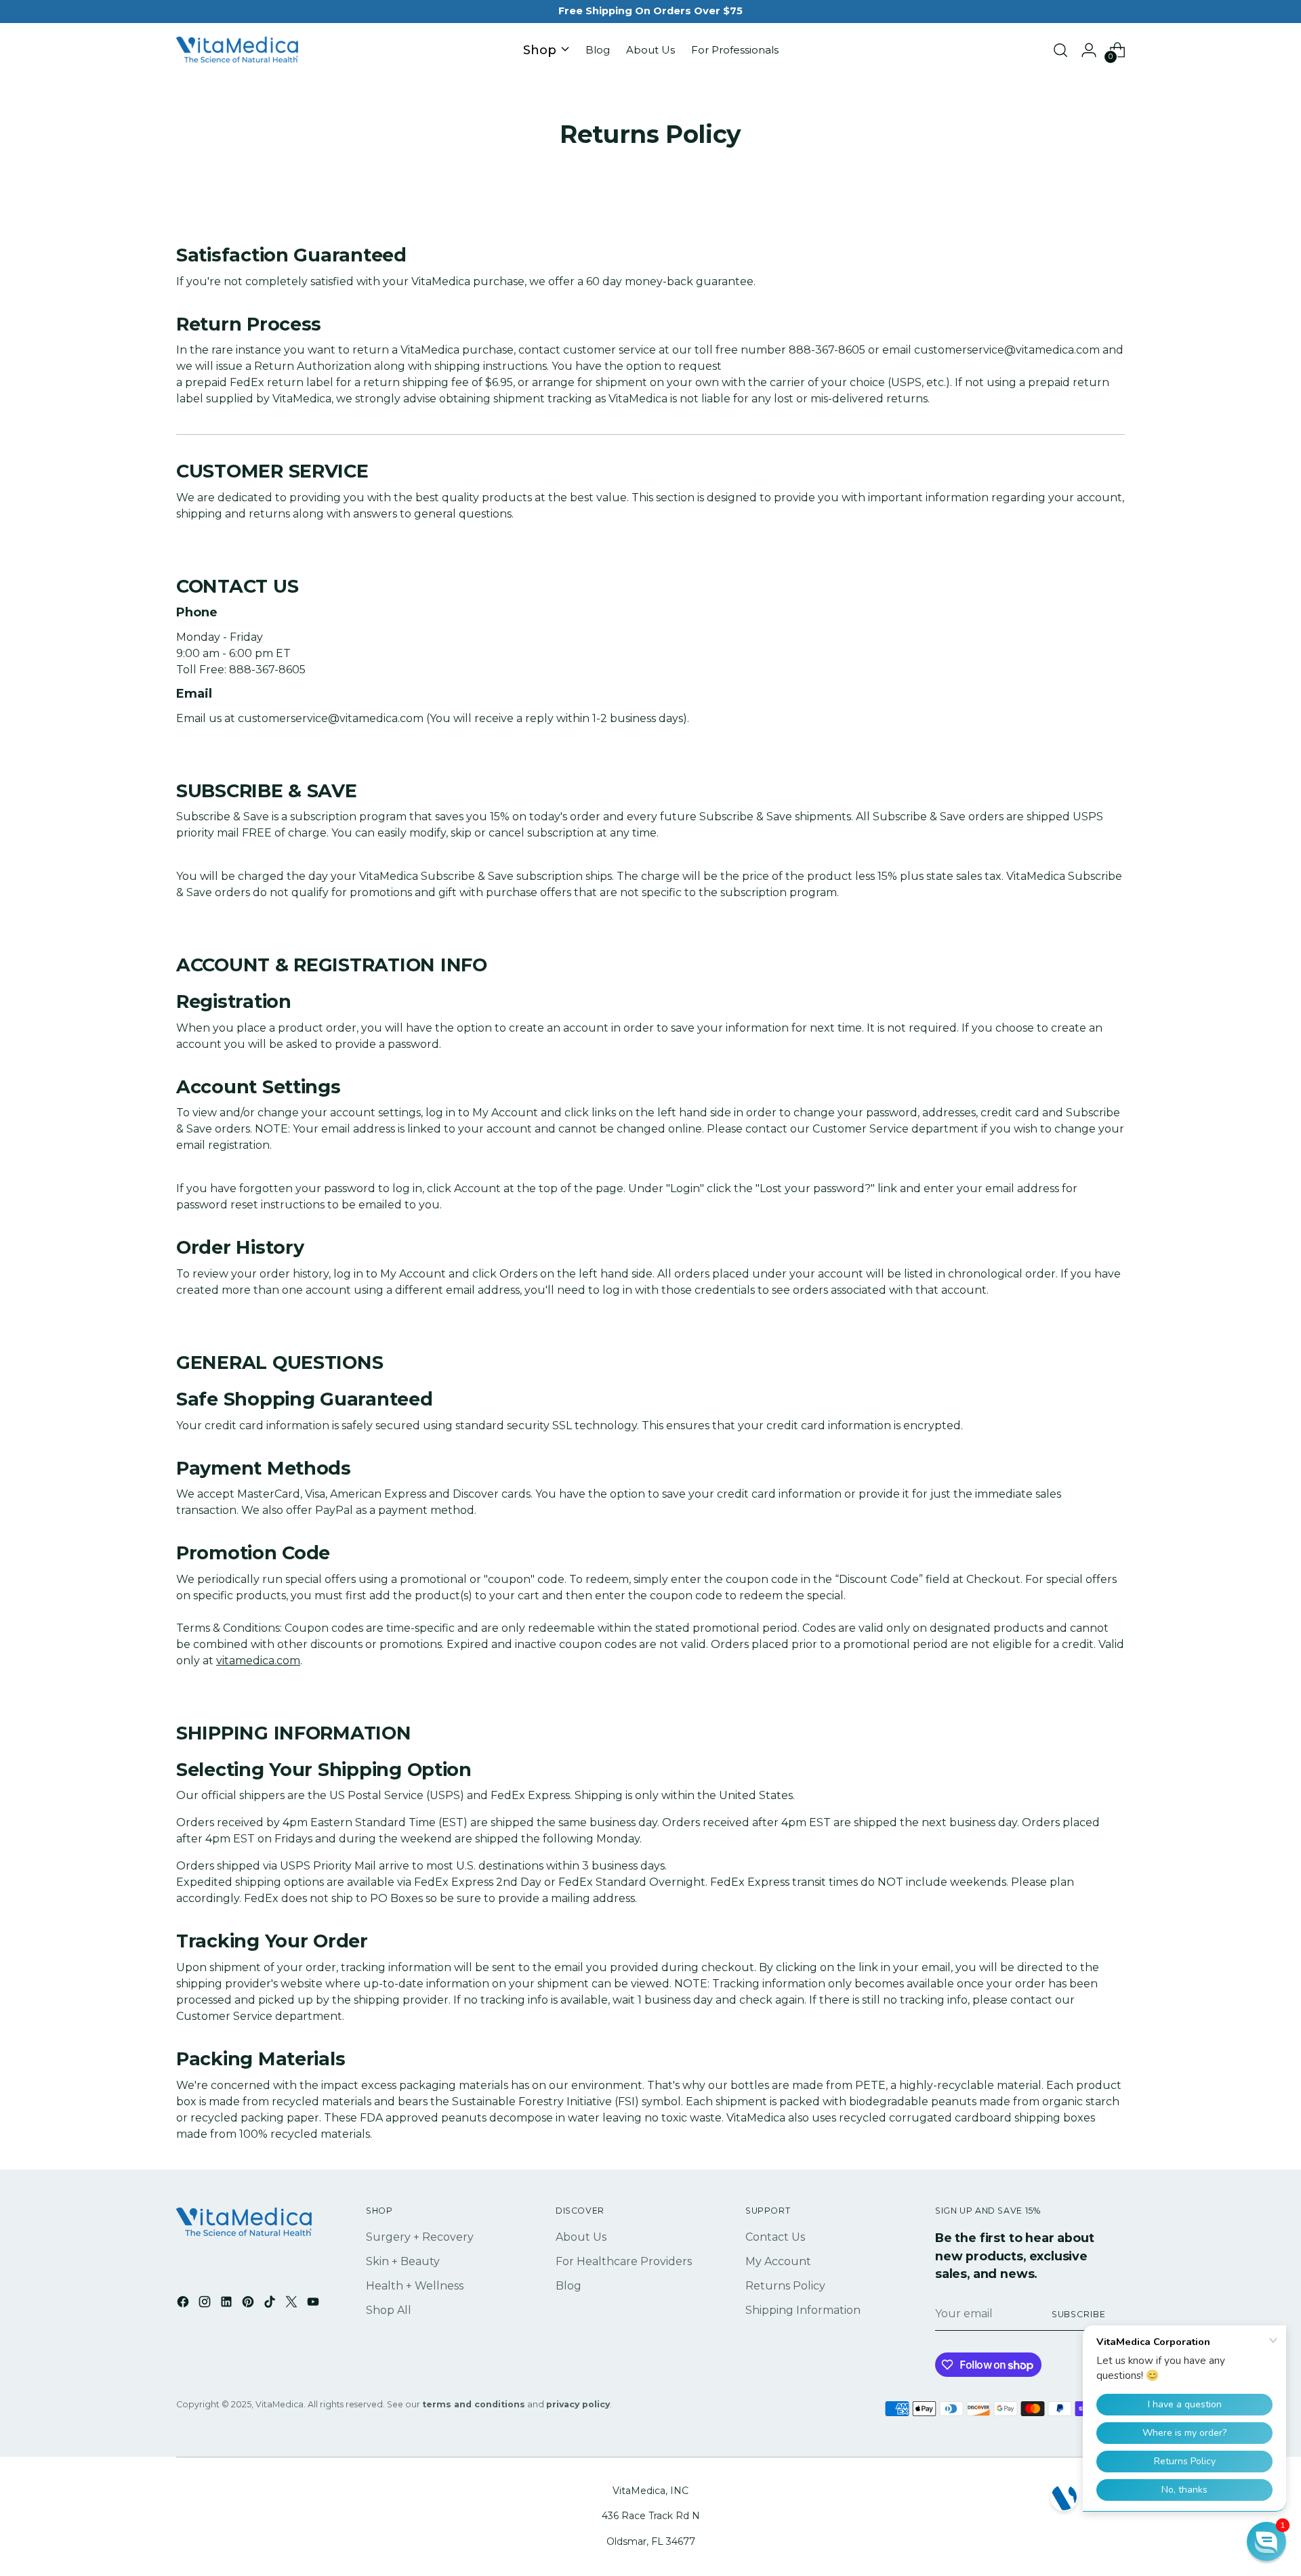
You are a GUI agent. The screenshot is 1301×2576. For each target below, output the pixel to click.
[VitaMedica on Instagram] (206, 2304)
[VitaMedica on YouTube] (314, 2304)
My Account (778, 2261)
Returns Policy (785, 2286)
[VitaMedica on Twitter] (293, 2304)
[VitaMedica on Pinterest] (249, 2304)
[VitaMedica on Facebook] (184, 2304)
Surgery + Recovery (420, 2237)
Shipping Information (803, 2310)
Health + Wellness (415, 2286)
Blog (569, 2286)
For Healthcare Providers (624, 2261)
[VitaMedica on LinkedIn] (228, 2304)
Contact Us (775, 2237)
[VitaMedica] (237, 50)
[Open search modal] (1060, 50)
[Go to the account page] (1089, 50)
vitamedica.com (258, 1661)
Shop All (389, 2310)
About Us (581, 2237)
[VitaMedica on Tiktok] (271, 2304)
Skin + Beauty (403, 2261)
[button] (1266, 2541)
